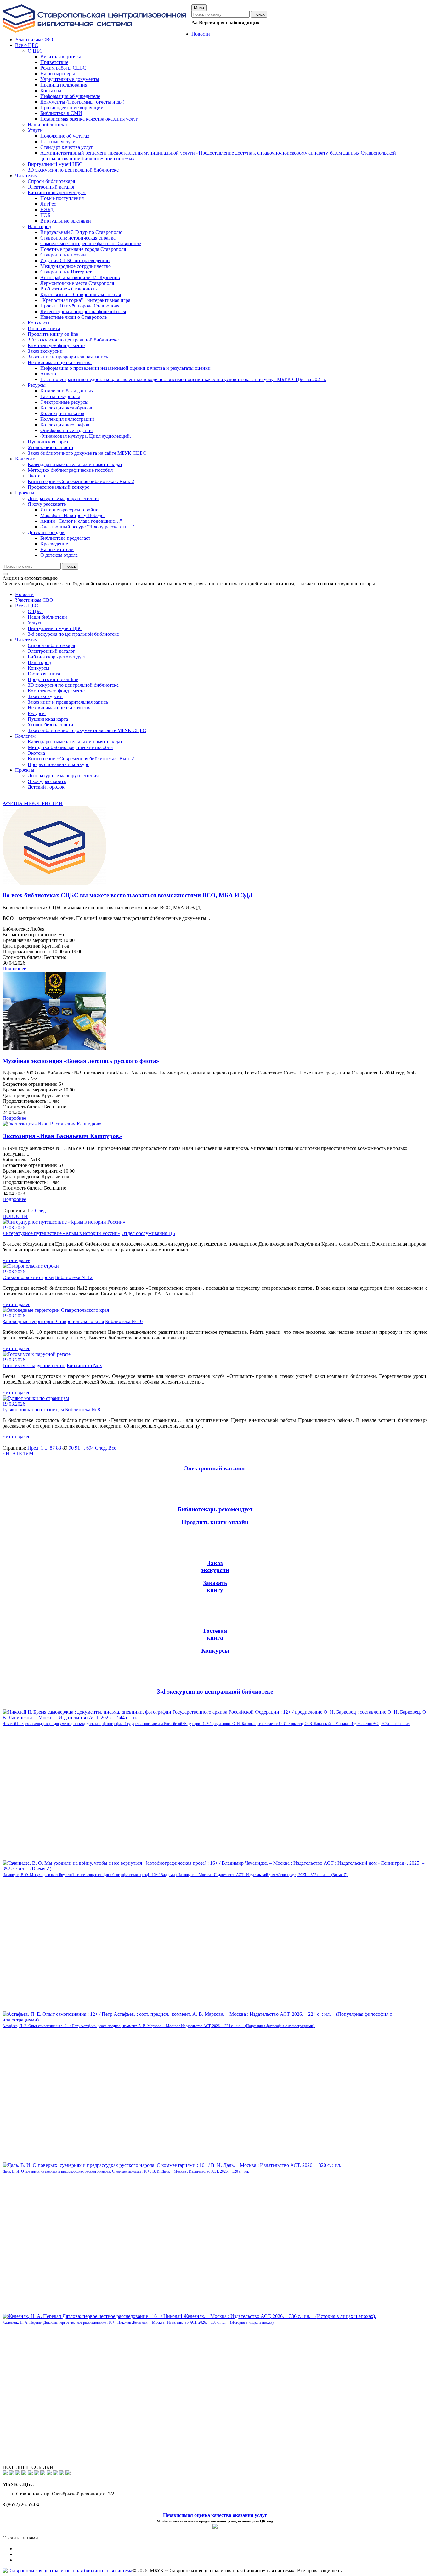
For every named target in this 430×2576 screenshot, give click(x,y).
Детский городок (46, 787)
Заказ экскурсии (45, 696)
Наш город (39, 662)
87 (52, 1448)
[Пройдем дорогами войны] (12, 2474)
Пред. (34, 1448)
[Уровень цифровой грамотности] (25, 2474)
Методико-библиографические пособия (70, 747)
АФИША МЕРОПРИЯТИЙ (33, 803)
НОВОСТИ (15, 1216)
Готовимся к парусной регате (34, 1365)
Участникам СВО (34, 600)
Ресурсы (37, 713)
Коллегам (25, 736)
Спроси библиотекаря (51, 645)
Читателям (26, 640)
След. (41, 1211)
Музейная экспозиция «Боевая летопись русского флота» (81, 1061)
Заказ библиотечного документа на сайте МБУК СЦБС (87, 730)
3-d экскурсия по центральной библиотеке (73, 634)
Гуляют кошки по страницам (33, 1409)
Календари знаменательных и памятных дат (75, 742)
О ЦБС (35, 611)
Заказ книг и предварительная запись (68, 702)
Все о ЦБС (27, 606)
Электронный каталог (51, 651)
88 (59, 1448)
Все (112, 1448)
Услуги (35, 623)
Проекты (25, 770)
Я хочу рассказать (47, 781)
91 (77, 1448)
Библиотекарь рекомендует (57, 657)
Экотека (36, 753)
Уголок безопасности (51, 725)
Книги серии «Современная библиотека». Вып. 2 (81, 759)
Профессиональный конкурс (58, 764)
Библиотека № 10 (124, 1321)
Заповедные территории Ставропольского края (53, 1321)
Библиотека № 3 (84, 1365)
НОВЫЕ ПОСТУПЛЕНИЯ (32, 1706)
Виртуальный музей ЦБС (55, 628)
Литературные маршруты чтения (63, 776)
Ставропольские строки (28, 1277)
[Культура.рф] (37, 2474)
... (47, 1448)
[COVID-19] (31, 2474)
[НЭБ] (18, 2474)
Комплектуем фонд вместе (56, 691)
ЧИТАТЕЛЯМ (18, 1454)
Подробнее (14, 969)
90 (71, 1448)
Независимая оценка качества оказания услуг (215, 2515)
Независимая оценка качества (60, 708)
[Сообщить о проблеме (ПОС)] (6, 2474)
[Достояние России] (43, 2474)
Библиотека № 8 (83, 1409)
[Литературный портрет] (68, 2474)
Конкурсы (39, 668)
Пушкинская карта (48, 719)
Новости (24, 594)
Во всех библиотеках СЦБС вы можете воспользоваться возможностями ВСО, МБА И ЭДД (127, 895)
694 (90, 1448)
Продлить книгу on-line (53, 679)
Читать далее (16, 1260)
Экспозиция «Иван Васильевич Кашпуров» (62, 1136)
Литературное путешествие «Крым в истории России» (61, 1233)
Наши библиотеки (47, 617)
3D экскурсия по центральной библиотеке (73, 685)
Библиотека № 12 (74, 1277)
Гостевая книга (44, 674)
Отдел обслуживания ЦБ (148, 1233)
